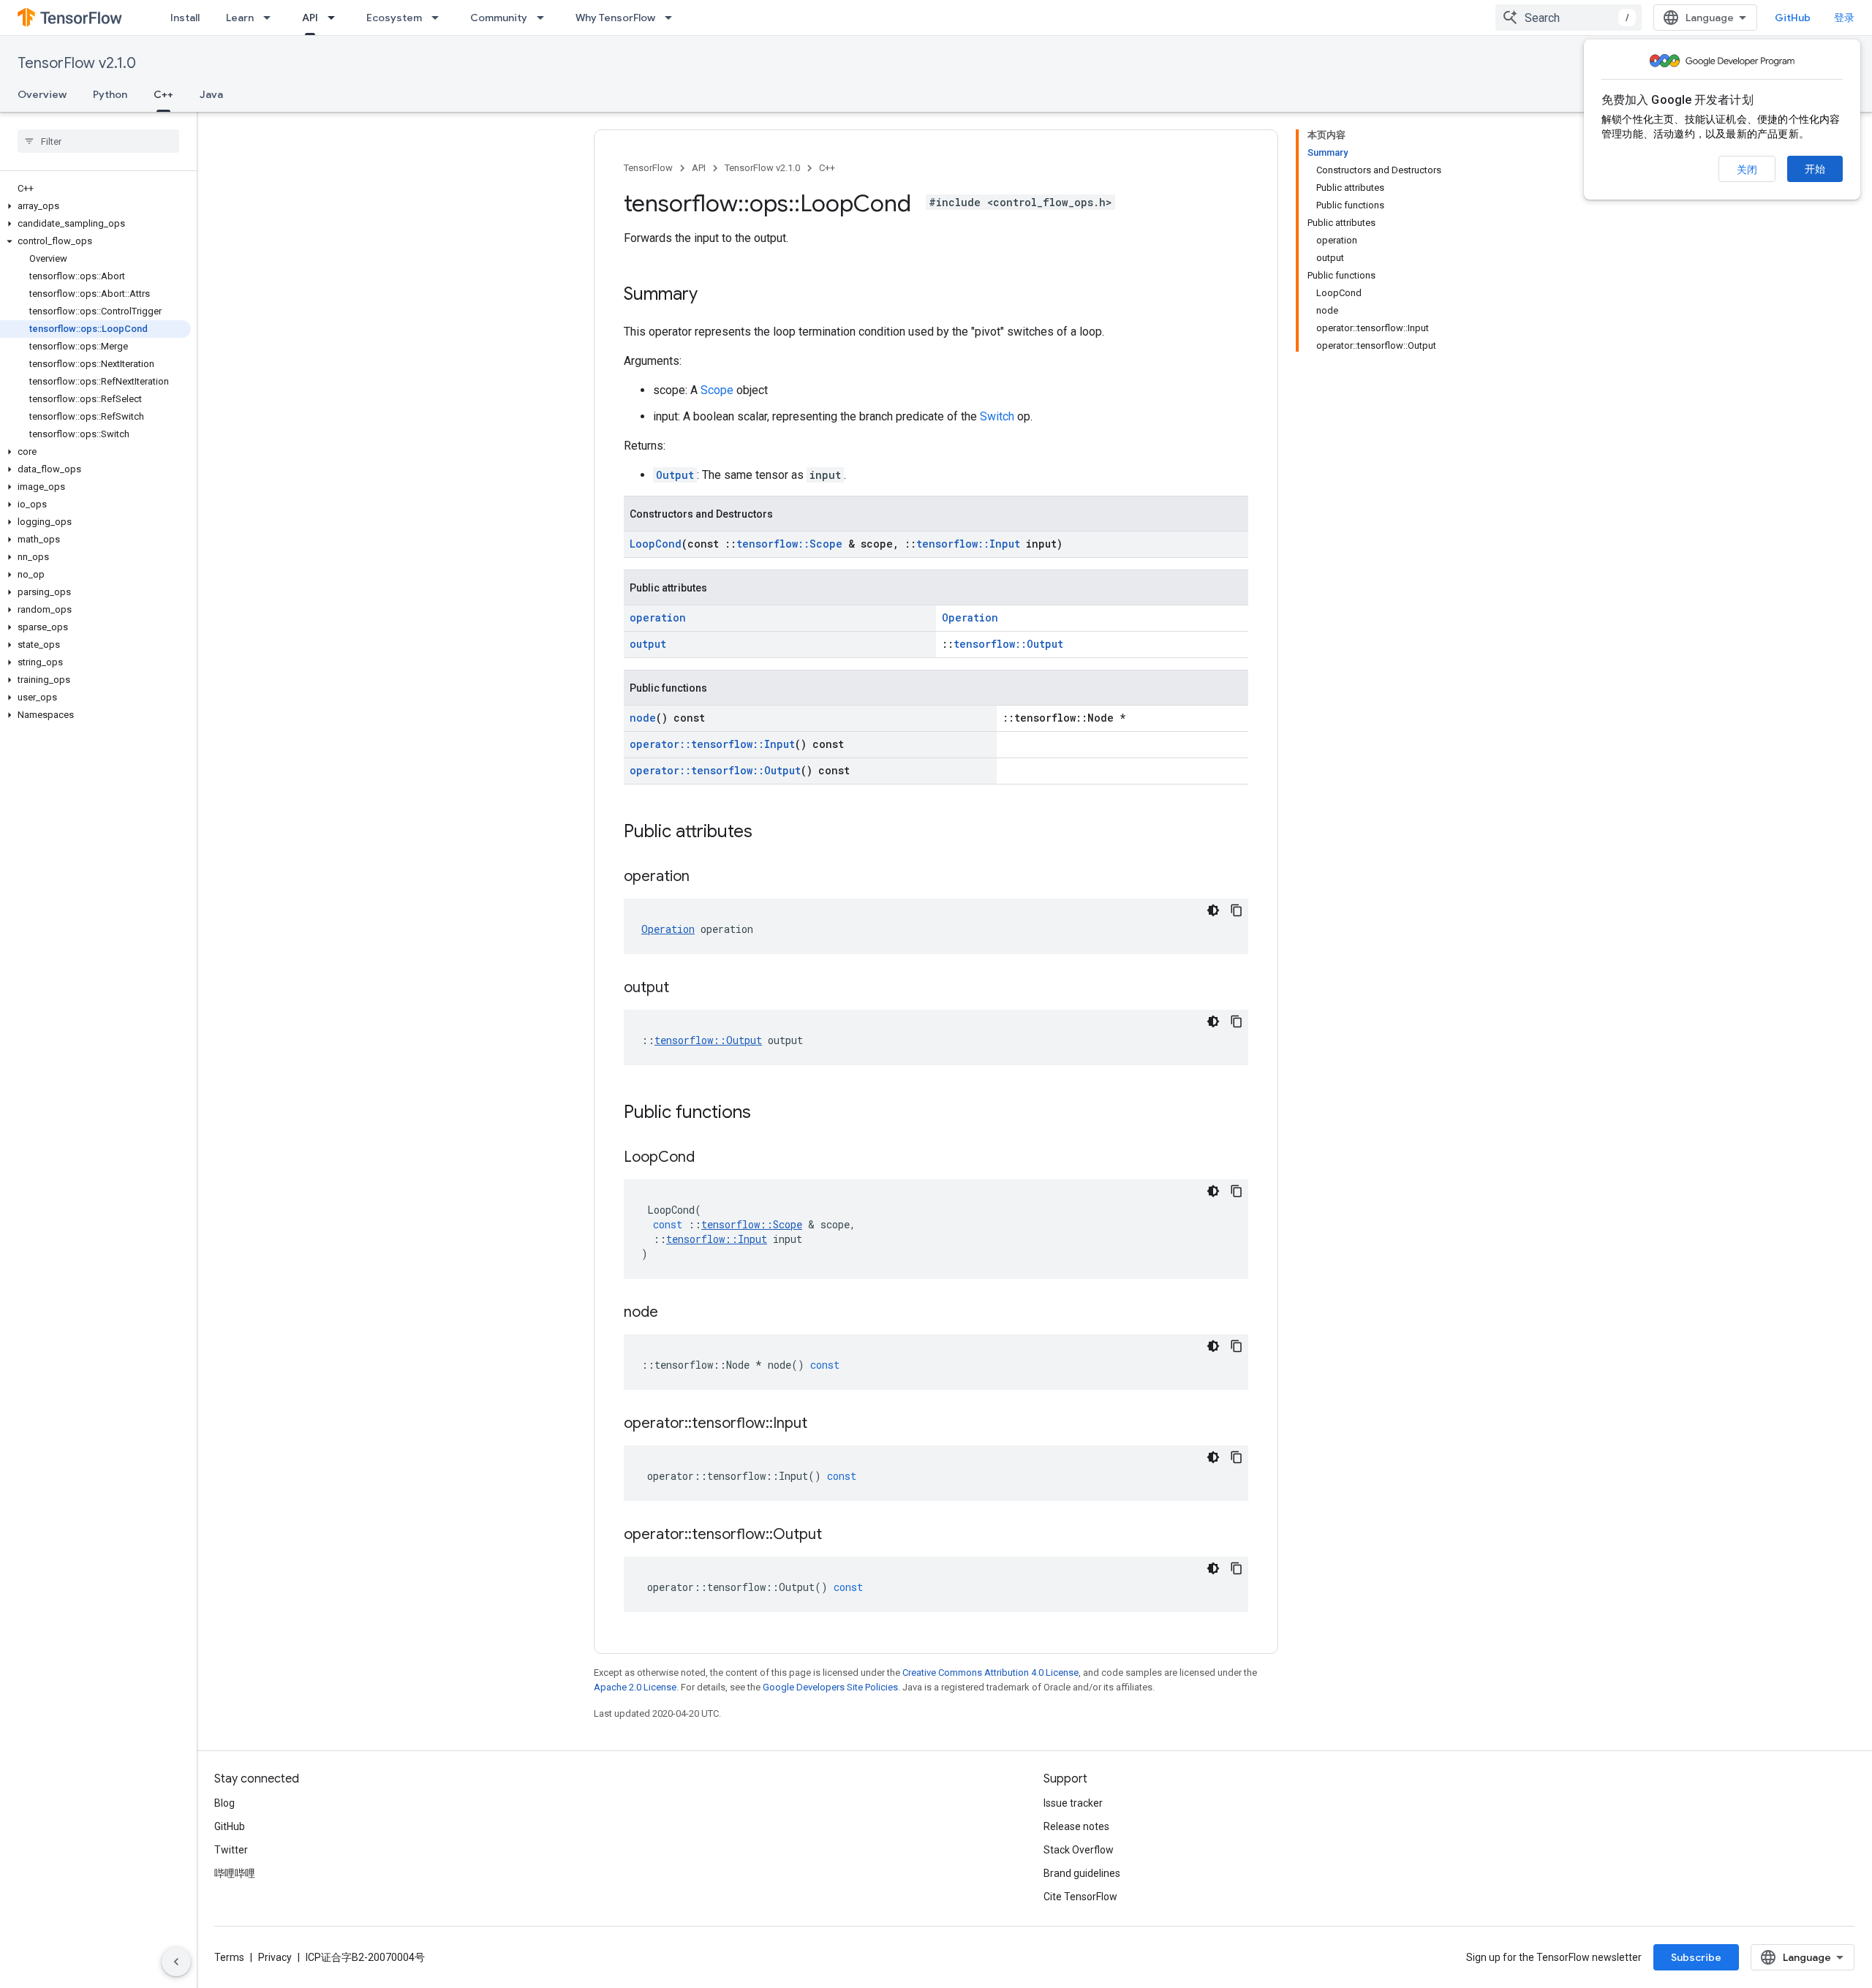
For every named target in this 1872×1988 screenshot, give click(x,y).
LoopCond (656, 544)
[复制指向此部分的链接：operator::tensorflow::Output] (837, 1535)
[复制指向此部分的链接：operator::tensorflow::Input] (822, 1424)
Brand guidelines (1082, 1873)
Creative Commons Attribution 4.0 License (990, 1673)
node (643, 718)
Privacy (275, 1957)
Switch (997, 416)
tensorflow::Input (968, 544)
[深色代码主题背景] (1213, 910)
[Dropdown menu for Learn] (271, 18)
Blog (224, 1803)
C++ (163, 94)
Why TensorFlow (615, 18)
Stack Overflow (1079, 1850)
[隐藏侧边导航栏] (176, 1962)
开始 (1815, 169)
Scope (717, 390)
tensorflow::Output (1008, 644)
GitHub (1793, 18)
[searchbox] (98, 141)
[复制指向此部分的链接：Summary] (712, 295)
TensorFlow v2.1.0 (77, 63)
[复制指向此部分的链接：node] (673, 1313)
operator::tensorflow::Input (712, 744)
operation (658, 617)
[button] (95, 206)
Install (185, 18)
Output (675, 475)
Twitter (231, 1850)
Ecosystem (394, 18)
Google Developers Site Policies (830, 1687)
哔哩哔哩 (235, 1873)
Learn (240, 18)
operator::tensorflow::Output (715, 770)
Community (499, 18)
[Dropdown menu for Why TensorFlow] (673, 18)
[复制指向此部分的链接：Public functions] (766, 1114)
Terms (229, 1957)
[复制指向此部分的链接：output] (684, 989)
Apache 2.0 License (635, 1687)
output (648, 644)
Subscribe (1696, 1957)
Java (211, 94)
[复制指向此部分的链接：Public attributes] (767, 833)
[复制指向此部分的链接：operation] (704, 877)
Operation (970, 617)
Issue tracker (1073, 1803)
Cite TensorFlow (1080, 1897)
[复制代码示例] (1237, 910)
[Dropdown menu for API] (336, 18)
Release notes (1076, 1826)
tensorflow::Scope (789, 544)
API (310, 18)
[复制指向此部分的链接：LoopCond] (709, 1158)
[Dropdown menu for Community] (545, 18)
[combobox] (1569, 18)
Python (110, 94)
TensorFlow (648, 168)
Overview (42, 94)
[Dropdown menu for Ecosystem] (439, 18)
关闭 (1747, 170)
